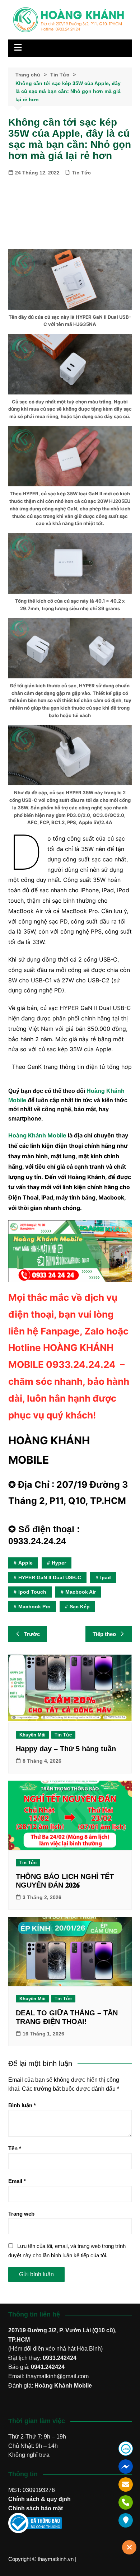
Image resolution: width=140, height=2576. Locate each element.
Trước (32, 1634)
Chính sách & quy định (39, 2499)
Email (17, 2181)
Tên (15, 2148)
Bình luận (22, 2105)
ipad (106, 1577)
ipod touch (32, 1592)
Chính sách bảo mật (36, 2508)
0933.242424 (60, 2358)
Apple (25, 1563)
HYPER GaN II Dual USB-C (50, 1577)
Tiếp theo (104, 1634)
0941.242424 (48, 2367)
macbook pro (34, 1607)
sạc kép (80, 1607)
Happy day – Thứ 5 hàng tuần (66, 1749)
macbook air (81, 1592)
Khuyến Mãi (32, 1735)
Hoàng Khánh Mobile (37, 1135)
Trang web (21, 2214)
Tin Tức (81, 173)
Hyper (59, 1563)
